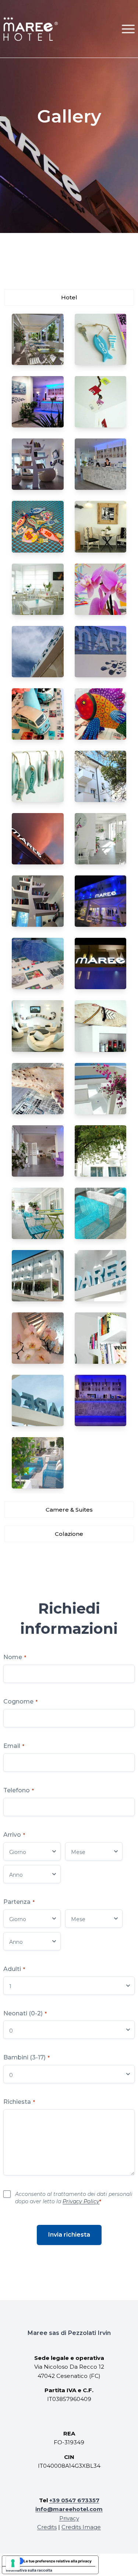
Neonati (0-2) (25, 2013)
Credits (47, 2527)
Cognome (20, 1701)
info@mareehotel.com (69, 2509)
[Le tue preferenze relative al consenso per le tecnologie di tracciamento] (13, 2563)
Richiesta (19, 2102)
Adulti (14, 1969)
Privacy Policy (81, 2201)
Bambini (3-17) (26, 2057)
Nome (15, 1657)
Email (14, 1746)
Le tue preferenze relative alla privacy (58, 2561)
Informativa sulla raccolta (29, 2570)
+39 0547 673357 (74, 2500)
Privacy (69, 2518)
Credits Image (81, 2527)
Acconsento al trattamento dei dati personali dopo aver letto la (74, 2198)
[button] (128, 29)
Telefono (19, 1790)
